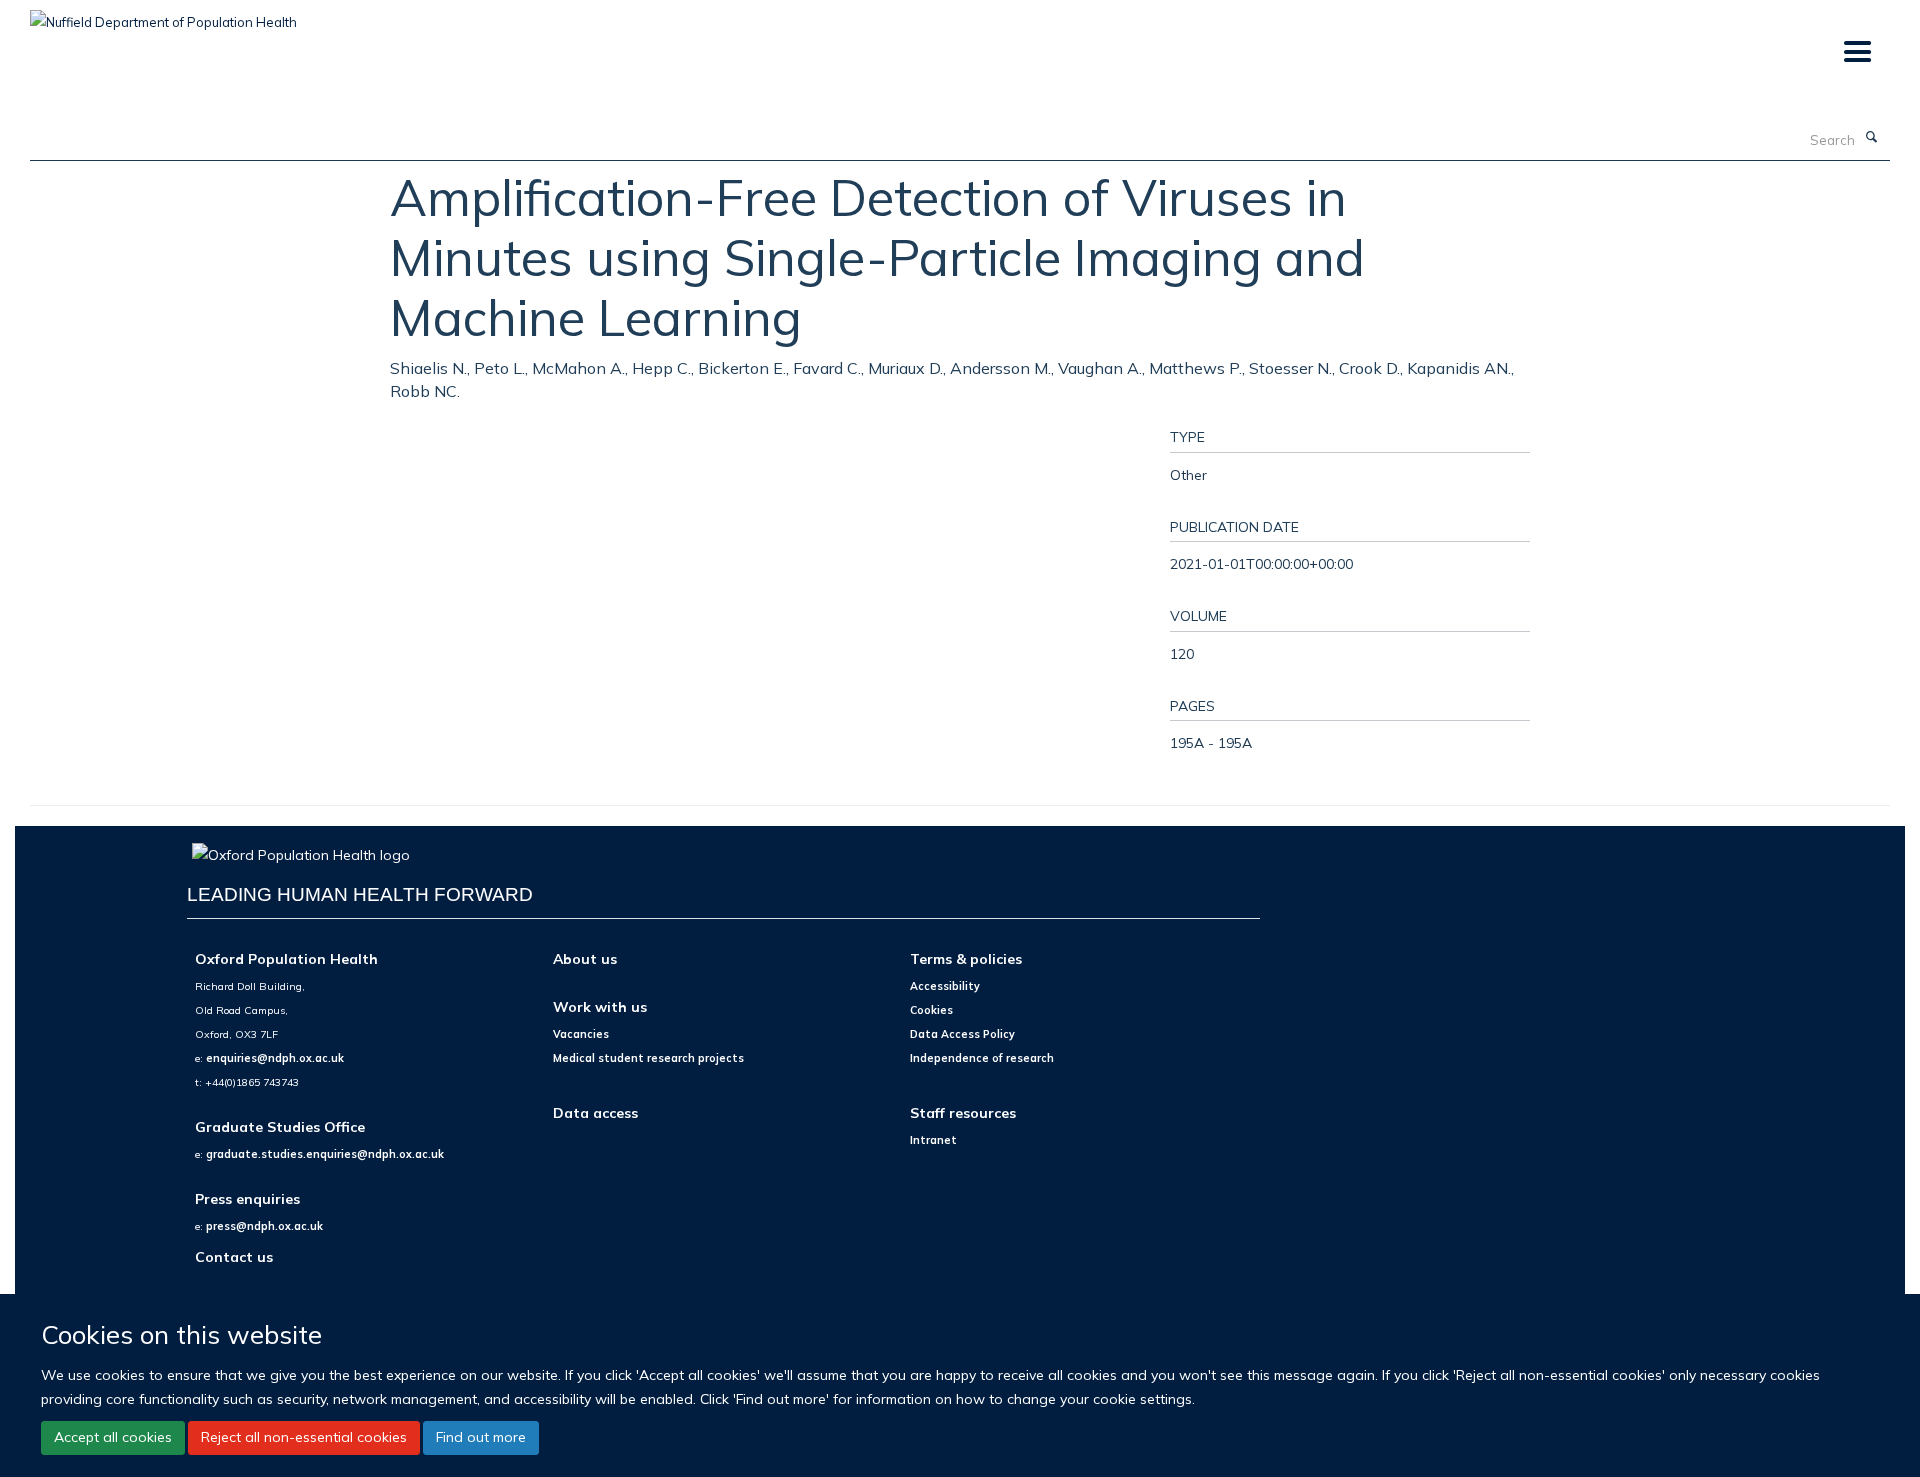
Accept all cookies (113, 1437)
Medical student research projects (648, 1058)
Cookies (931, 1010)
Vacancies (581, 1034)
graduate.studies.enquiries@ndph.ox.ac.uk (325, 1154)
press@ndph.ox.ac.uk (264, 1226)
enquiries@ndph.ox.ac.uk (275, 1058)
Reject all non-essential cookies (304, 1437)
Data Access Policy (962, 1034)
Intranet (933, 1140)
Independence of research (982, 1058)
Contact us (234, 1256)
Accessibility (945, 986)
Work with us (600, 1006)
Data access (595, 1112)
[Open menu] (1856, 52)
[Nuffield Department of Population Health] (163, 15)
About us (585, 958)
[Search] (1871, 138)
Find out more (481, 1437)
